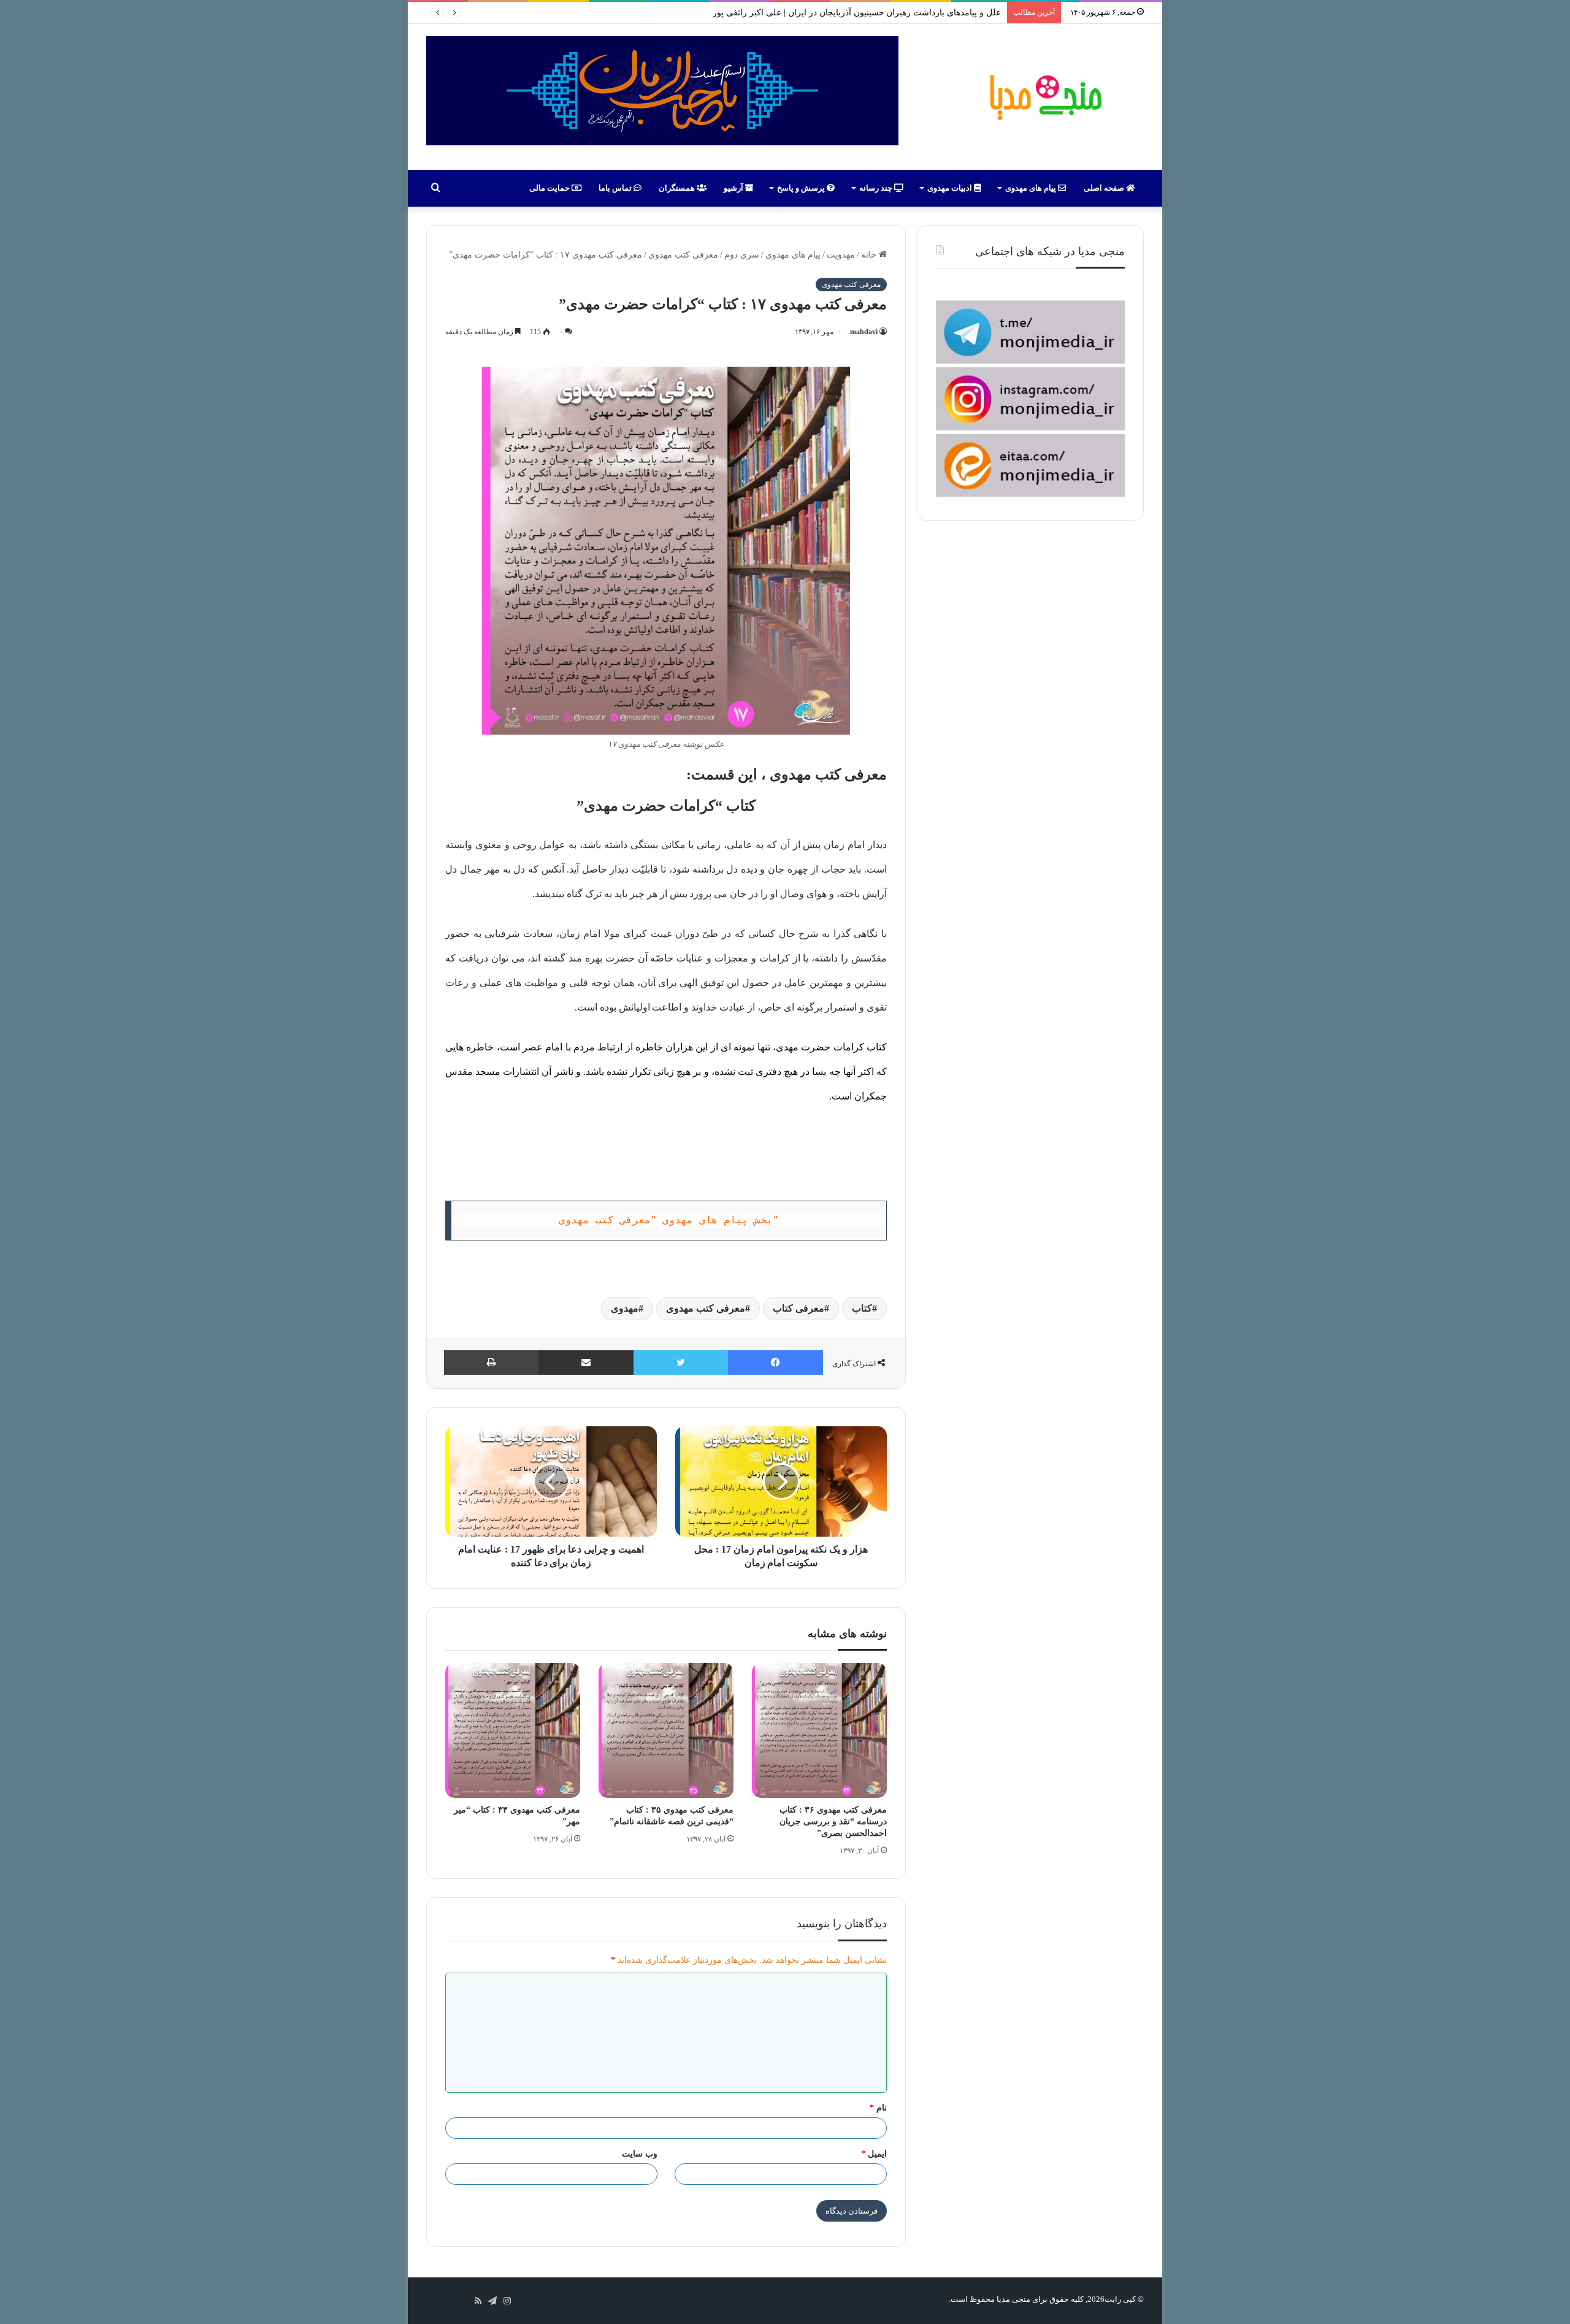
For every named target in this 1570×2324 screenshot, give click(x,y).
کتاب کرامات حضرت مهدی (831, 1047)
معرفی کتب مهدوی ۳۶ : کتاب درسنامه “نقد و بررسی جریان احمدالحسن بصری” (833, 1821)
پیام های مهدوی (1032, 188)
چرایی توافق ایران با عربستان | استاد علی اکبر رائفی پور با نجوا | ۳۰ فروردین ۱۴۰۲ (851, 13)
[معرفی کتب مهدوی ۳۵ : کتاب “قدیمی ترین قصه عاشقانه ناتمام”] (666, 1730)
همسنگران (678, 188)
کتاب (862, 1308)
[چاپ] (491, 1363)
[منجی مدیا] (1044, 97)
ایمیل (874, 2154)
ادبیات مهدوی (951, 188)
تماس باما (616, 188)
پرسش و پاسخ (802, 188)
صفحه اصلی (1105, 188)
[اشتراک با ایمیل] (586, 1363)
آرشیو (734, 188)
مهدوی (625, 1308)
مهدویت (841, 255)
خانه (870, 255)
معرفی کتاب (798, 1308)
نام (878, 2108)
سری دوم (742, 255)
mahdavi (864, 332)
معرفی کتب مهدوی (683, 255)
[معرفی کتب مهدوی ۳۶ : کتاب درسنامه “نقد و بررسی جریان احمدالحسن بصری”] (819, 1730)
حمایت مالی (550, 188)
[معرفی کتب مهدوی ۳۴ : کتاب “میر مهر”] (513, 1730)
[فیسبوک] (775, 1363)
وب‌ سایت (640, 2154)
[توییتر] (681, 1363)
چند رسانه (877, 188)
